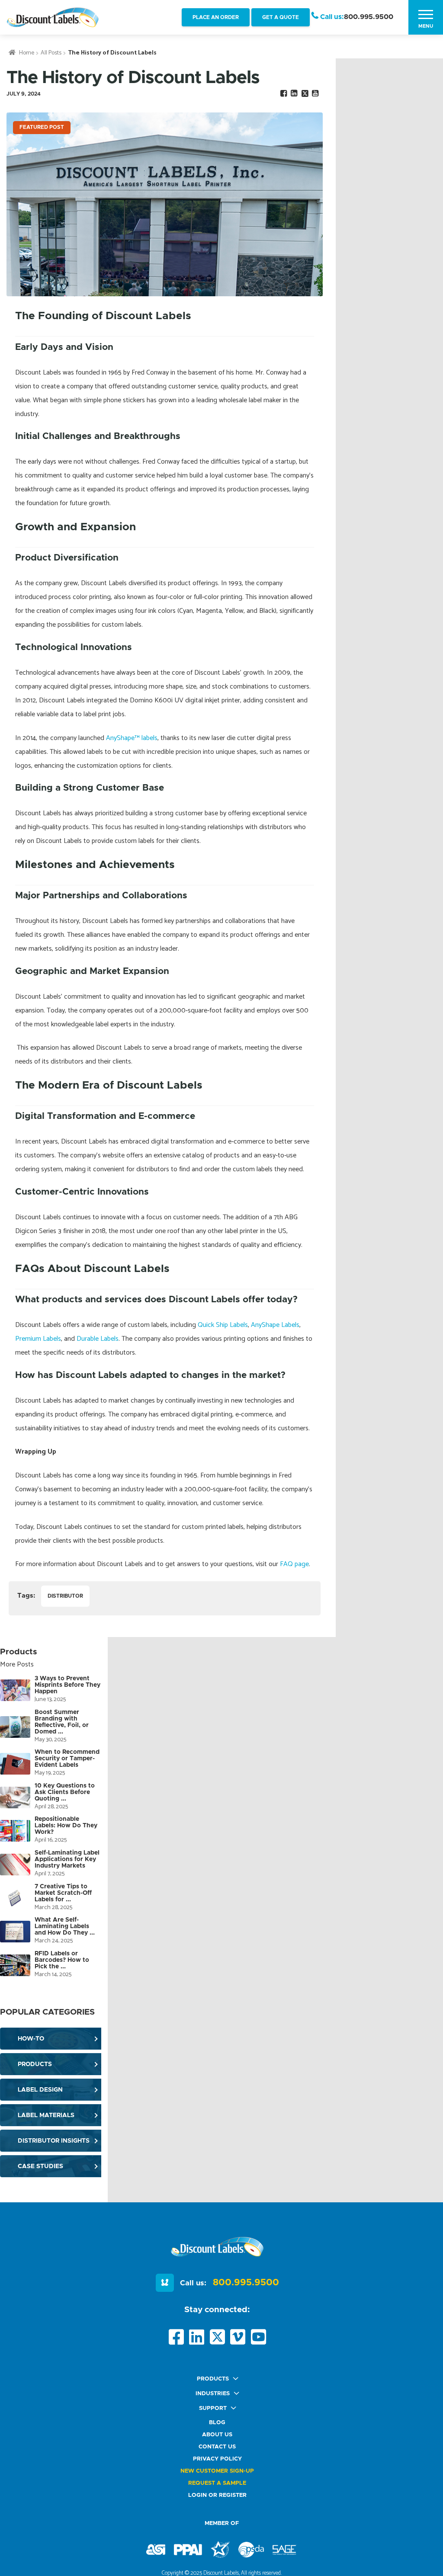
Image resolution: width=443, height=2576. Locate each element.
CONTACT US (217, 2447)
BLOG (217, 2423)
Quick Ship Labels (223, 1325)
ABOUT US (217, 2435)
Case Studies (40, 2166)
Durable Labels (98, 1339)
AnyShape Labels (275, 1325)
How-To (31, 2039)
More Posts (17, 1664)
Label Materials (46, 2115)
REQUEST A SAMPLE (217, 2483)
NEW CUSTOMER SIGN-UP (217, 2471)
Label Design (40, 2090)
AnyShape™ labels (132, 738)
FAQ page (294, 1564)
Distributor (65, 1596)
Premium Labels (38, 1339)
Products (35, 2064)
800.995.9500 (369, 17)
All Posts (51, 53)
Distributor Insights (54, 2141)
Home (27, 53)
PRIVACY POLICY (217, 2459)
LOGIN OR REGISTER (217, 2495)
